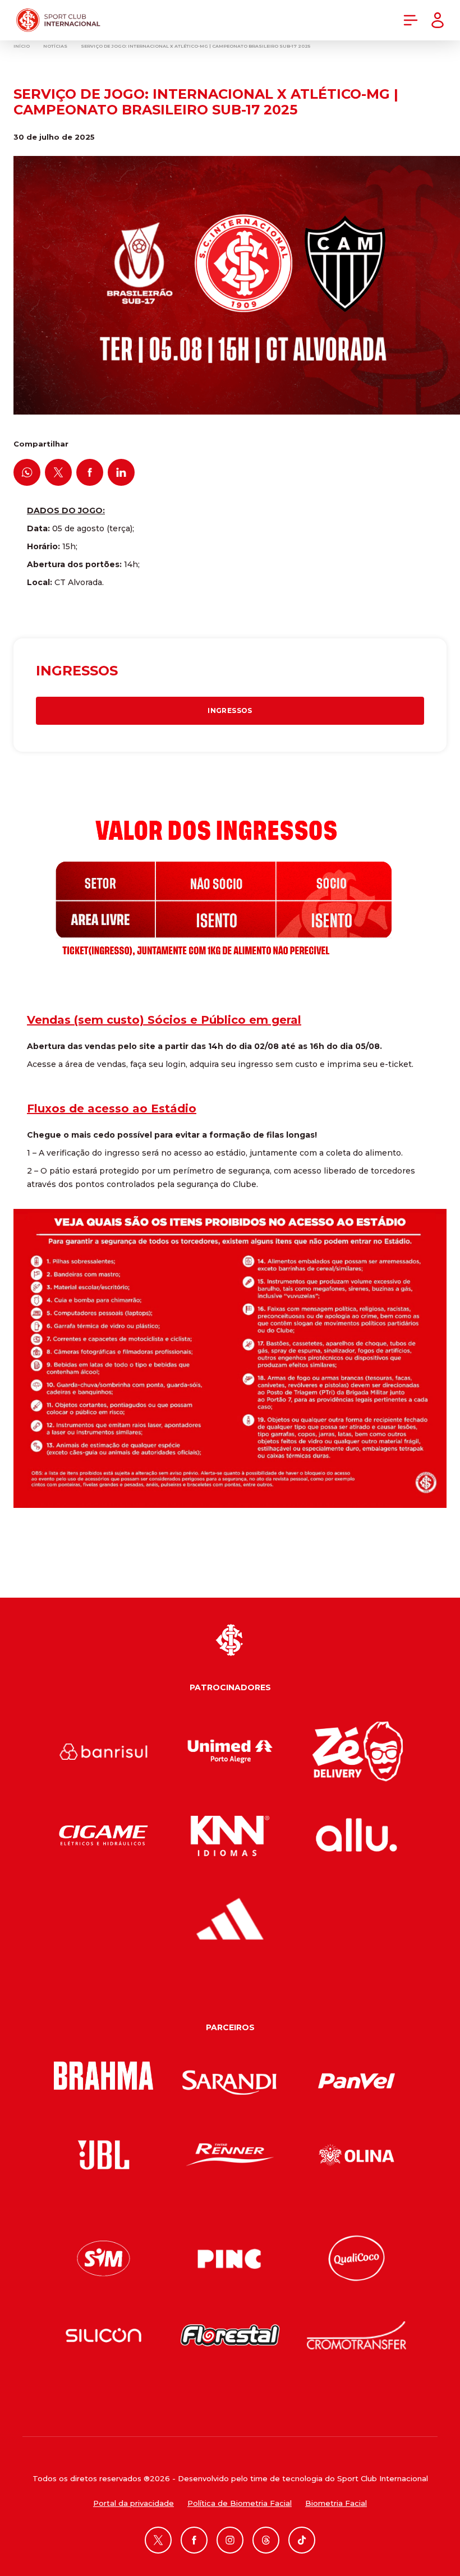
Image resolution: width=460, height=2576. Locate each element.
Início (22, 46)
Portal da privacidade (134, 2503)
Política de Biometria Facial (240, 2503)
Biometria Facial (336, 2503)
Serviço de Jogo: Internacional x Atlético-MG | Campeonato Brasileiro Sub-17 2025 (196, 46)
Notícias (55, 46)
